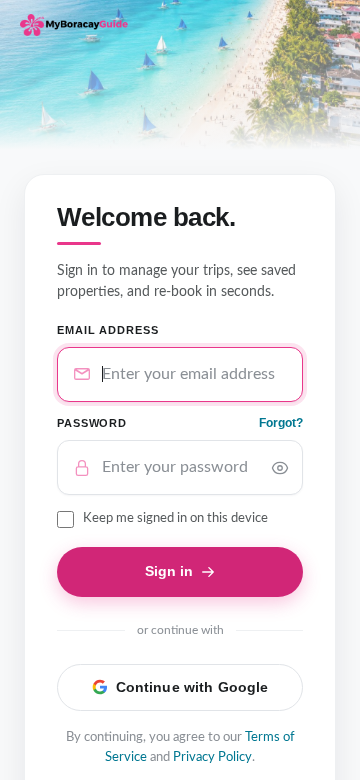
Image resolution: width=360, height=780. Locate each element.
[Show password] (280, 468)
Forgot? (281, 423)
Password (92, 423)
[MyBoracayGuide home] (74, 25)
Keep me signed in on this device (175, 518)
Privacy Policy (212, 757)
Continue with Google (192, 687)
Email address (107, 330)
